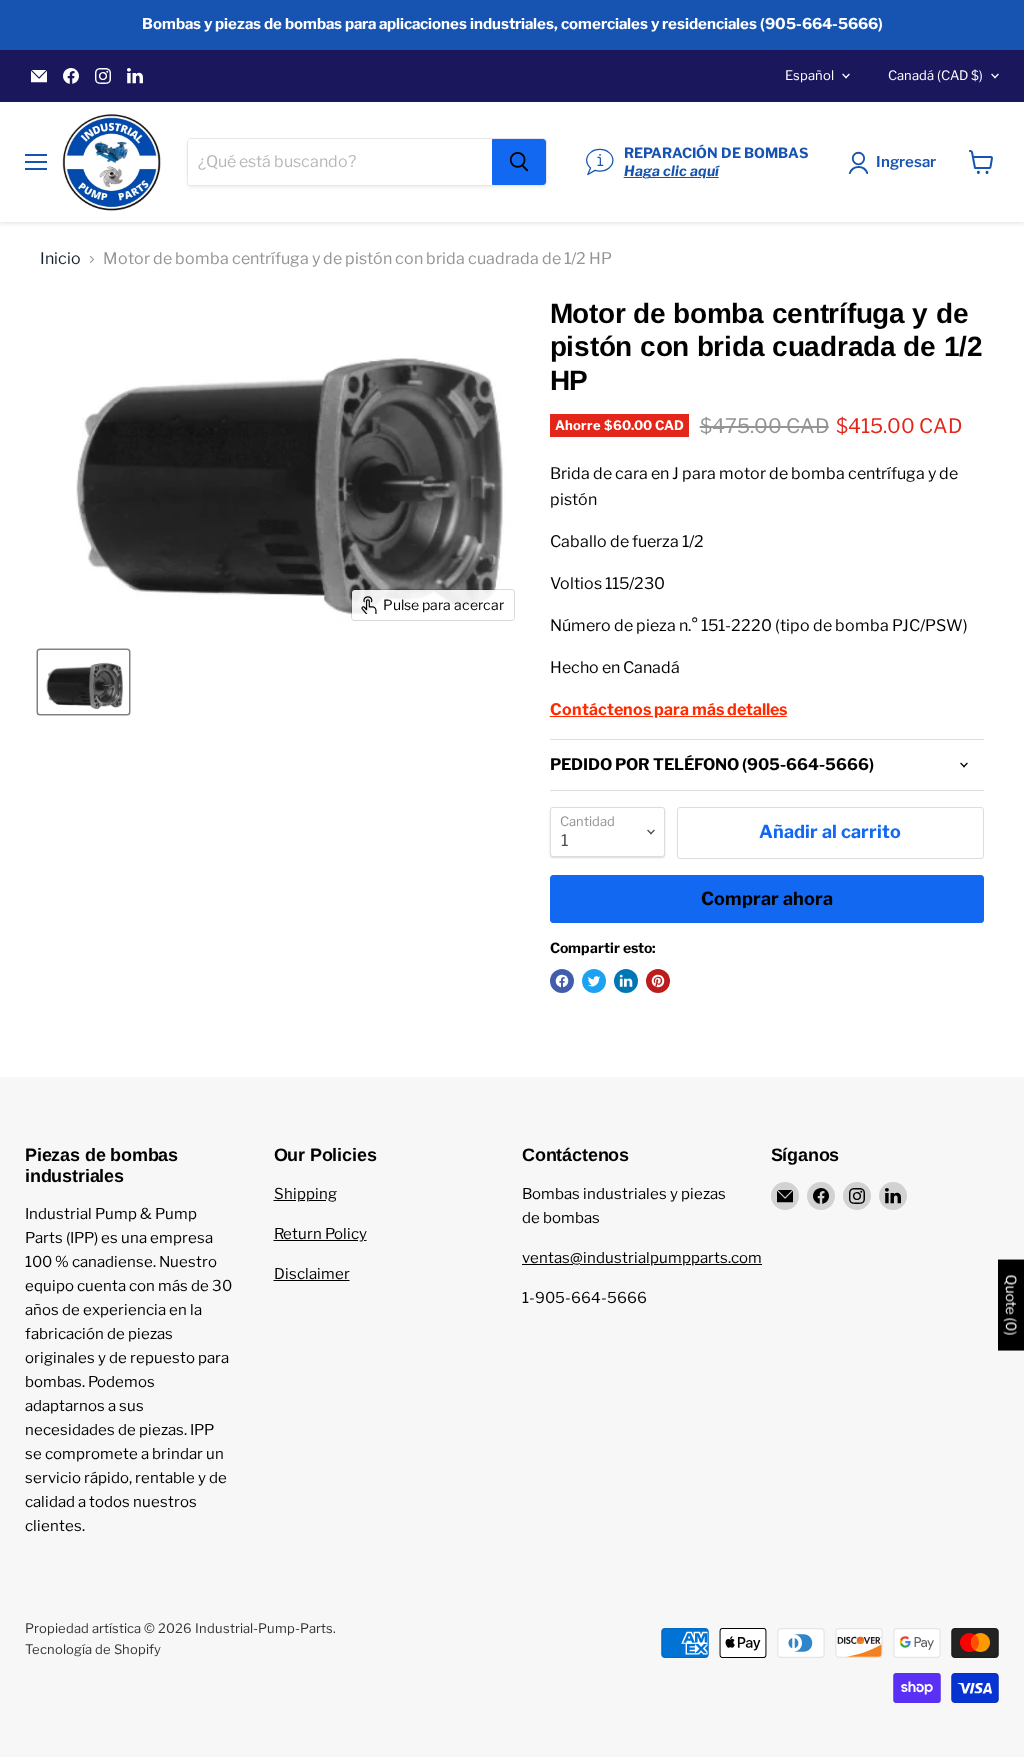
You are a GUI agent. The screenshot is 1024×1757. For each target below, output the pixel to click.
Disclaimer (312, 1274)
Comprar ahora (767, 898)
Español (809, 75)
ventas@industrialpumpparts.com (642, 1258)
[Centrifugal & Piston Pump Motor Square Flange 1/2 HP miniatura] (83, 682)
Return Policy (320, 1234)
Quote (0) (1011, 1304)
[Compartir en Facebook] (562, 981)
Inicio (60, 259)
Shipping (305, 1194)
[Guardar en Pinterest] (658, 981)
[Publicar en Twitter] (594, 981)
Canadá (935, 75)
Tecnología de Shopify (93, 1649)
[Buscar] (519, 162)
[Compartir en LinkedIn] (626, 981)
